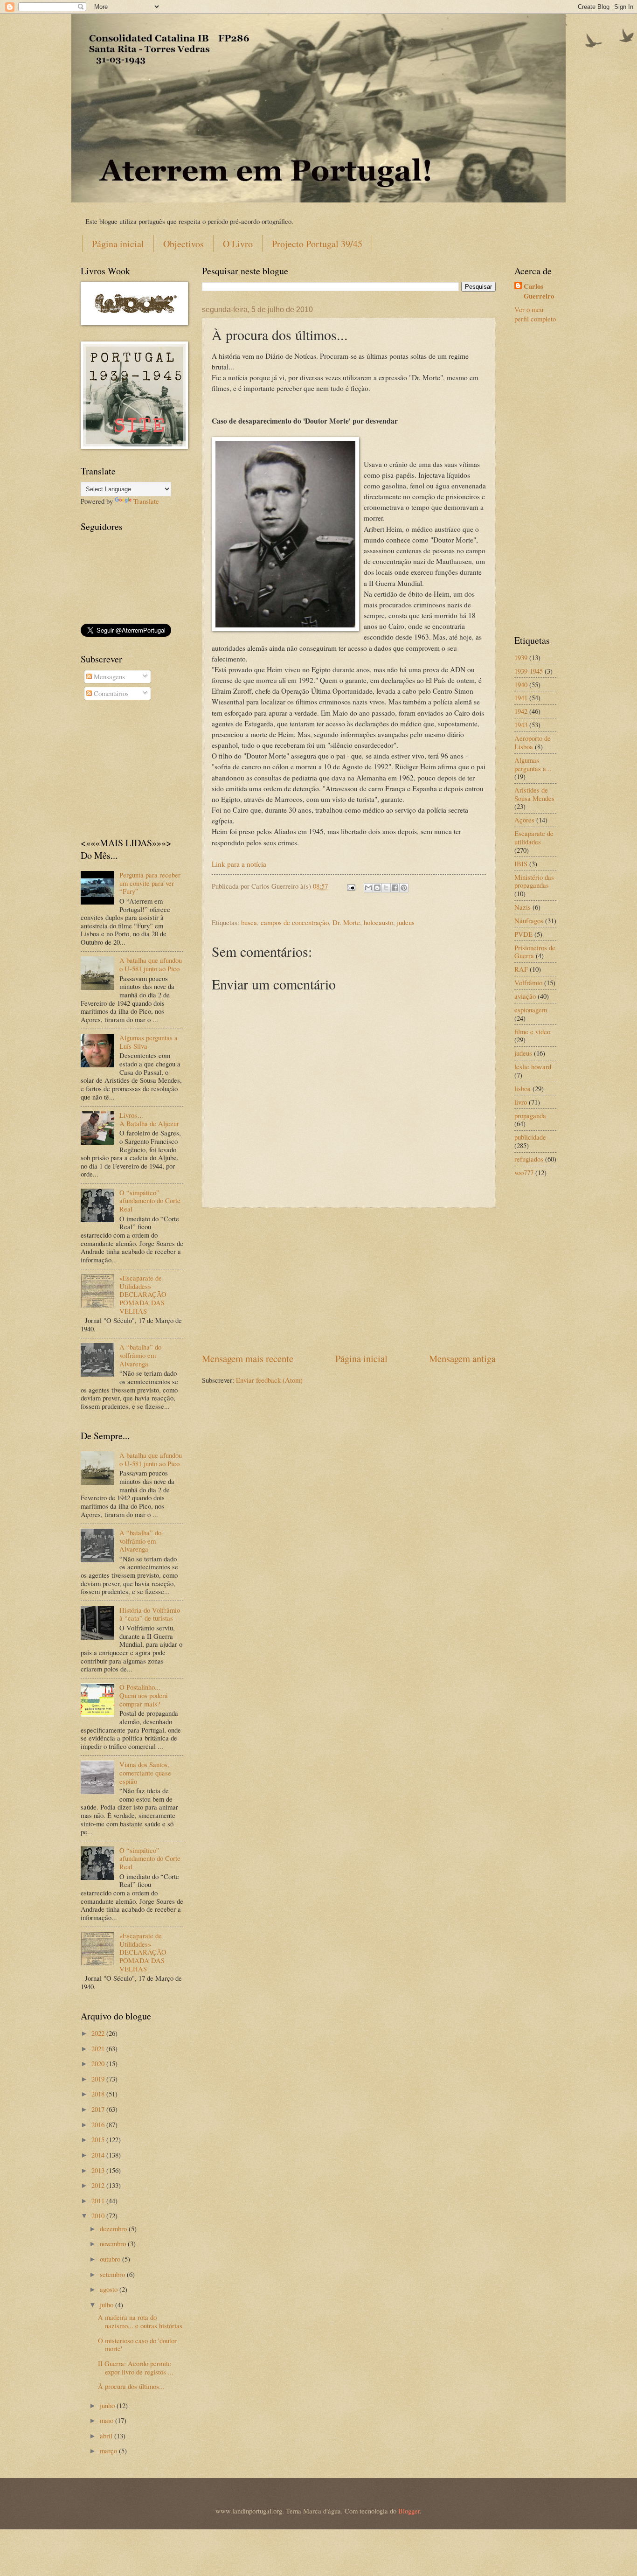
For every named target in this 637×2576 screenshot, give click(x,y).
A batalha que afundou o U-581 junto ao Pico (151, 964)
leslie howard (533, 1066)
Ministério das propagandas (534, 881)
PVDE (523, 934)
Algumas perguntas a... (533, 764)
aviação (525, 996)
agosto (110, 2289)
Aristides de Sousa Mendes (534, 794)
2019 (99, 2079)
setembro (113, 2274)
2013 (99, 2170)
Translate (146, 501)
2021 (99, 2048)
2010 (99, 2215)
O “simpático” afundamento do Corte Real (150, 1201)
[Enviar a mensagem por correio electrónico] (350, 886)
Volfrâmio (528, 982)
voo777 (524, 1172)
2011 (99, 2200)
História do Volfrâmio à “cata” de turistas (150, 1614)
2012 (99, 2185)
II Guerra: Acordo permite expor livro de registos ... (136, 2367)
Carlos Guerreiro (539, 291)
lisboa (523, 1088)
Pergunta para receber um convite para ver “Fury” (150, 883)
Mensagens (108, 676)
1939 (521, 657)
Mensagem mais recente (248, 1358)
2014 (99, 2155)
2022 (99, 2033)
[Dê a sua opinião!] (377, 888)
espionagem (531, 1010)
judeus (406, 922)
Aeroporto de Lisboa (533, 742)
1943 (521, 724)
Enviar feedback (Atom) (269, 1380)
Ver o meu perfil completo (535, 314)
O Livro (238, 244)
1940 (521, 684)
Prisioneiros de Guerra (535, 952)
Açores (524, 820)
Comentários (110, 693)
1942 (521, 711)
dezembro (114, 2228)
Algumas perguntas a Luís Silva (149, 1042)
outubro (111, 2259)
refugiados (529, 1159)
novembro (114, 2243)
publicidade (530, 1137)
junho (108, 2405)
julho (107, 2304)
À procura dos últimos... (131, 2386)
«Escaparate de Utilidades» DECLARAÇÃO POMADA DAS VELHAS (143, 1294)
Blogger (409, 2511)
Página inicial (118, 244)
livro (521, 1102)
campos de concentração (295, 922)
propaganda (530, 1115)
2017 (99, 2109)
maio (107, 2420)
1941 (521, 697)
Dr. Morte (346, 922)
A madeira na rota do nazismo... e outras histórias (140, 2321)
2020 (99, 2063)
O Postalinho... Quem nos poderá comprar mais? (144, 1695)
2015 (99, 2139)
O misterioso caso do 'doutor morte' (137, 2345)
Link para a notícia (239, 864)
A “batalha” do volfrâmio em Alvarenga (140, 1355)
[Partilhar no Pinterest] (404, 888)
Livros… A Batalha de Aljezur (149, 1119)
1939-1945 (529, 671)
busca (249, 922)
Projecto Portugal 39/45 (317, 244)
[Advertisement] (349, 1280)
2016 (99, 2124)
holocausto (378, 922)
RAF (521, 969)
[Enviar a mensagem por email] (368, 888)
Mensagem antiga (462, 1358)
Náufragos (529, 920)
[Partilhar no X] (386, 888)
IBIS (521, 863)
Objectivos (183, 244)
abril (107, 2436)
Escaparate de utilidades (534, 837)
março (109, 2451)
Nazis (523, 907)
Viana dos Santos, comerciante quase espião (145, 1772)
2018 (99, 2094)
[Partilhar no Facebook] (395, 888)
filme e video (532, 1031)
